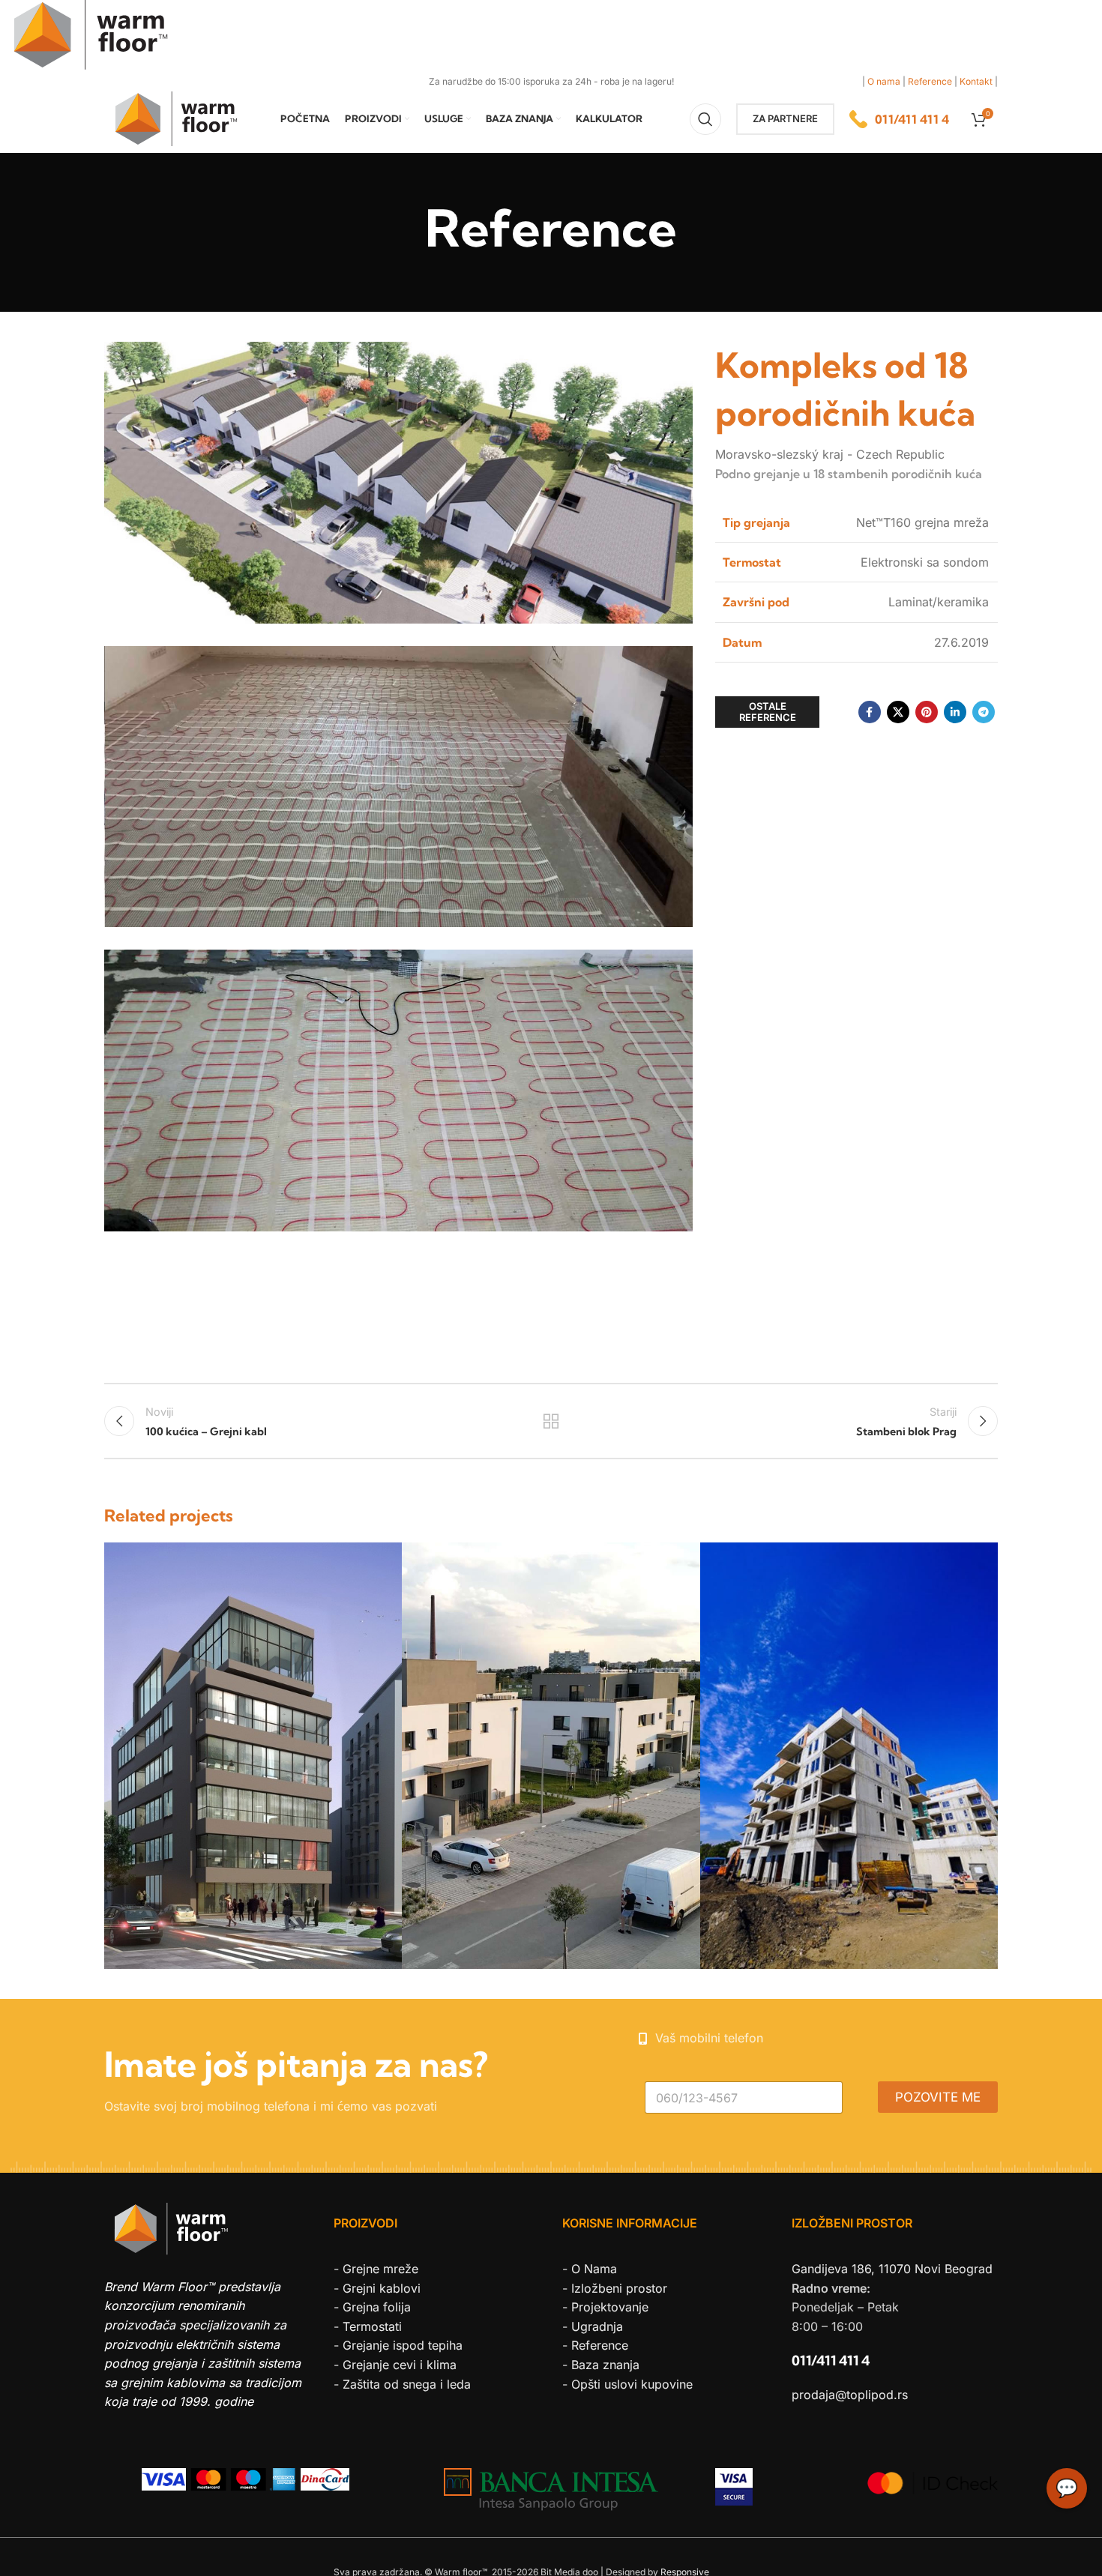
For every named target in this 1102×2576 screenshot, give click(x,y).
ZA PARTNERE (785, 118)
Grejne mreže (380, 2269)
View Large (383, 1559)
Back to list (551, 1421)
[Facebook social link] (870, 712)
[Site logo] (185, 118)
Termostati (372, 2326)
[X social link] (898, 712)
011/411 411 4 (831, 2361)
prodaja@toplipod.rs (850, 2395)
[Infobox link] (899, 119)
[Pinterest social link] (927, 712)
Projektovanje (610, 2307)
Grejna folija (377, 2307)
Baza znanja (605, 2365)
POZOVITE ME (938, 2097)
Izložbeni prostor (619, 2288)
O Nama (594, 2269)
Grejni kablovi (382, 2288)
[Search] (705, 119)
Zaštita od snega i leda (407, 2384)
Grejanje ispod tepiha (403, 2345)
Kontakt (976, 81)
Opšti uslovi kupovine (632, 2384)
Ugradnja (597, 2326)
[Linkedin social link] (955, 712)
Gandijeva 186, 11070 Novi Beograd (892, 2269)
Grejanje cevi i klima (400, 2365)
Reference (930, 81)
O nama (884, 81)
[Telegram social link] (984, 712)
